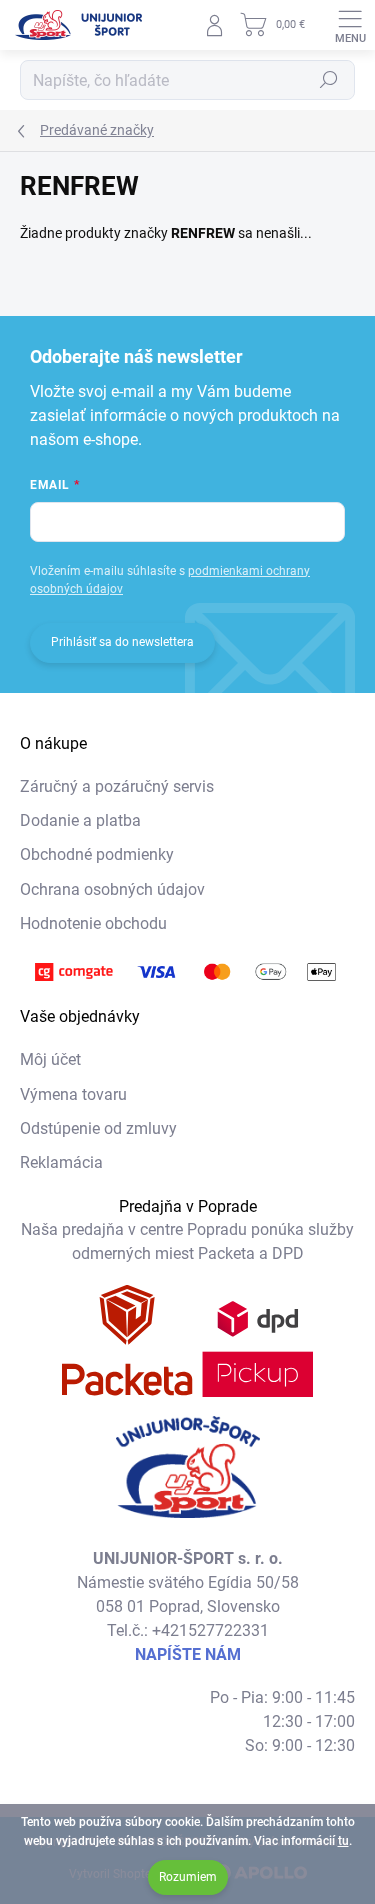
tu (343, 1841)
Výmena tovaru (73, 1094)
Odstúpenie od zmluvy (98, 1128)
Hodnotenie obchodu (93, 923)
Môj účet (50, 1059)
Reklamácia (61, 1162)
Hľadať (329, 80)
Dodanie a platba (80, 820)
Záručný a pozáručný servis (117, 786)
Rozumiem (188, 1877)
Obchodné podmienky (97, 854)
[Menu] (350, 25)
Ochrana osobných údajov (112, 889)
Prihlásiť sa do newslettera (122, 642)
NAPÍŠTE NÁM (188, 1654)
